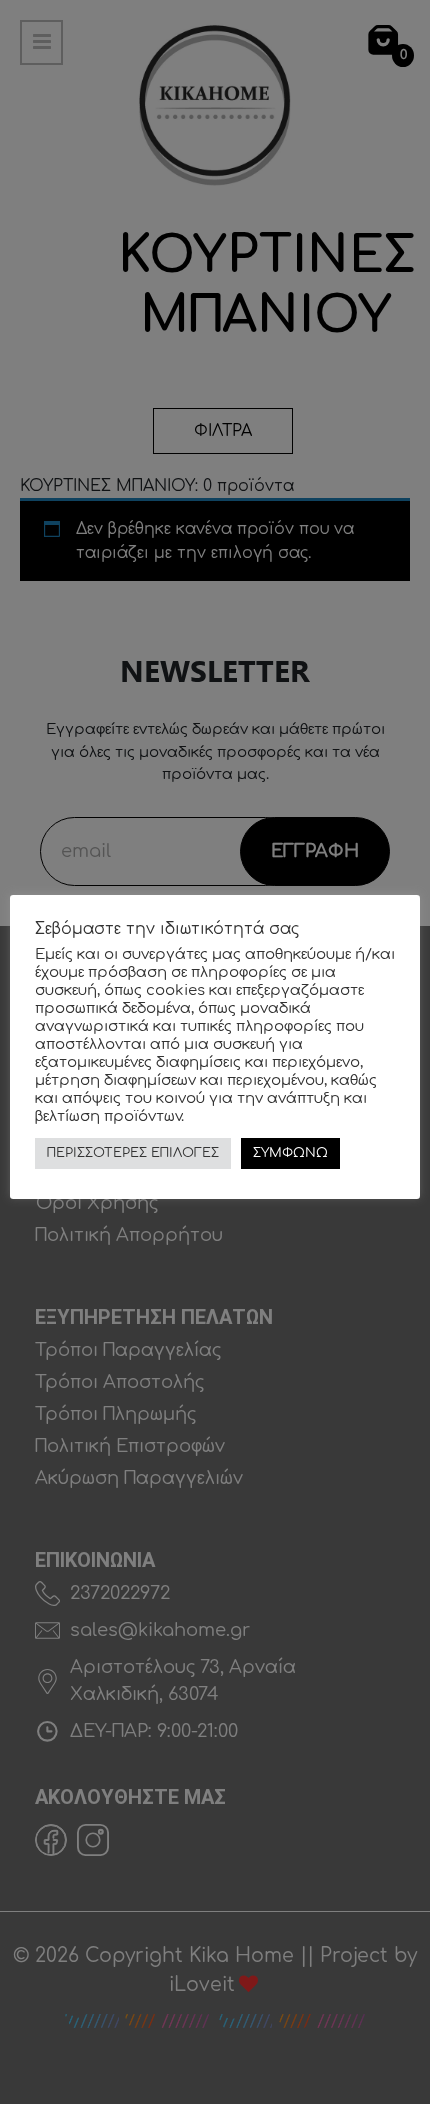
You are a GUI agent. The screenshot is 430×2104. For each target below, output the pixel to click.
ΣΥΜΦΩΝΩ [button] (290, 1153)
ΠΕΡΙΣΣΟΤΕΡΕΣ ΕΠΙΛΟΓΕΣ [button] (133, 1153)
